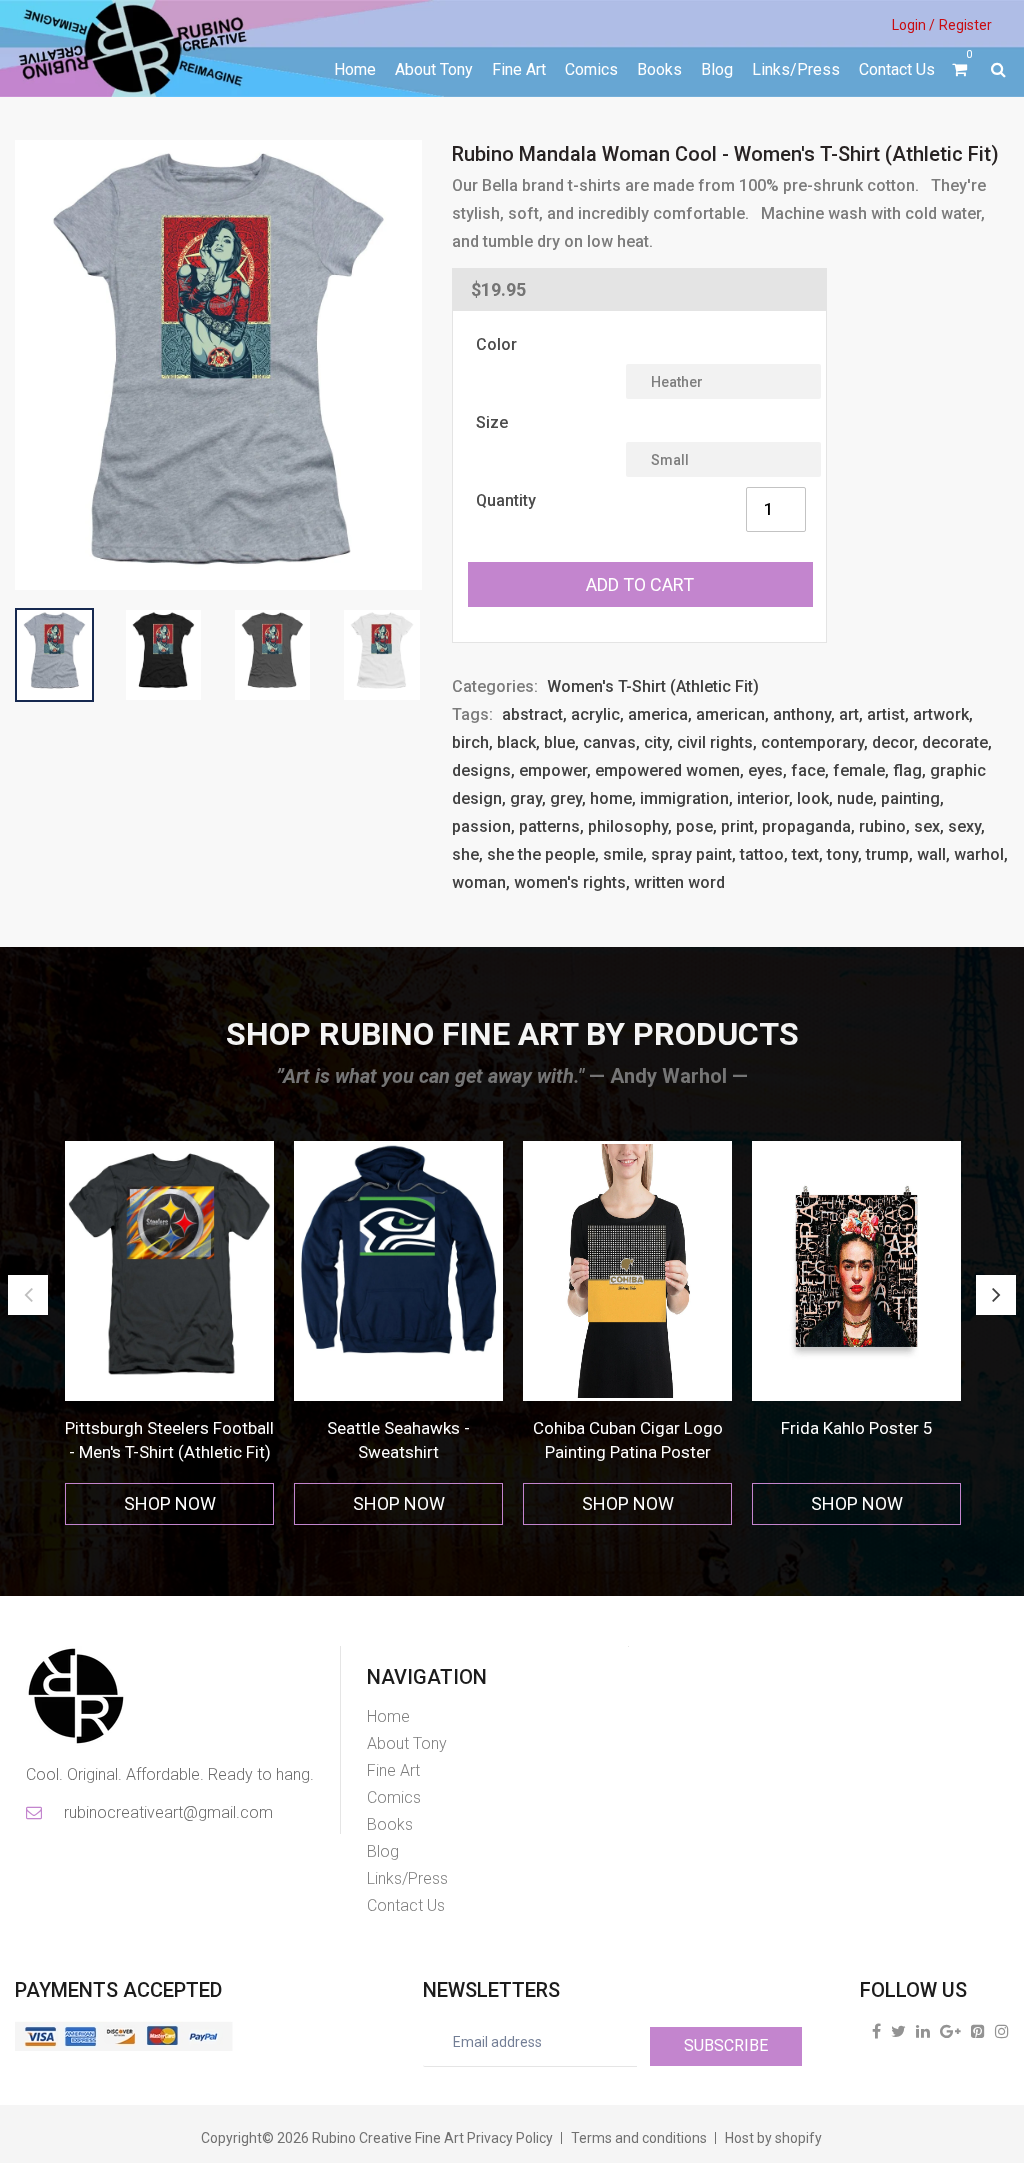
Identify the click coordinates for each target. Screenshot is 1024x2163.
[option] (169, 1333)
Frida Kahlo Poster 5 (857, 1428)
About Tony (434, 69)
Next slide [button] (996, 1295)
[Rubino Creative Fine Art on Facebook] (876, 2031)
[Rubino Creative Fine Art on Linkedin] (923, 2031)
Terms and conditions (639, 2138)
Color (496, 344)
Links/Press (796, 69)
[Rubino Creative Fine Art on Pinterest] (978, 2031)
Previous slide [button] (28, 1295)
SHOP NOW (170, 1503)
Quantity (506, 500)
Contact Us (897, 69)
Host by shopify (773, 2138)
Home (355, 69)
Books (659, 69)
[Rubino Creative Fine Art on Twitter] (898, 2031)
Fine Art (519, 69)
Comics (591, 69)
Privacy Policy (510, 2138)
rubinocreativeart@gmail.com (167, 1812)
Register (965, 25)
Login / (913, 25)
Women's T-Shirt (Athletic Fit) (653, 686)
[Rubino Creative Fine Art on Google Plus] (950, 2031)
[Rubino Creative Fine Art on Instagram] (1002, 2031)
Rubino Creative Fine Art (388, 2138)
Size (492, 422)
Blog (717, 69)
